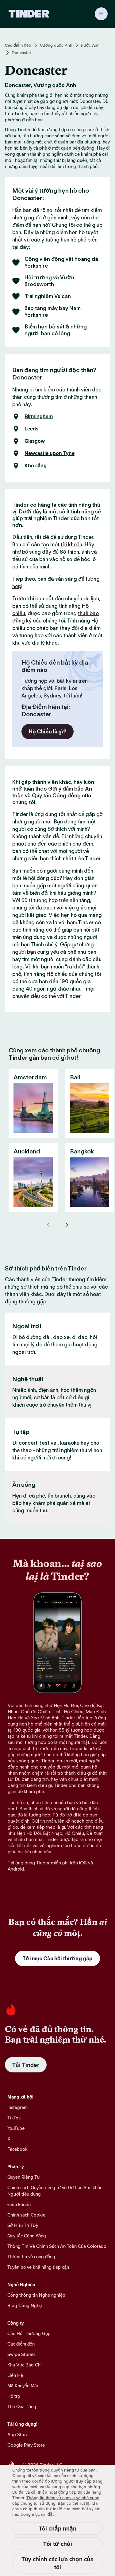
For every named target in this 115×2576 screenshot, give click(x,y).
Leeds (31, 429)
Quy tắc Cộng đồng (56, 795)
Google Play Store (26, 2445)
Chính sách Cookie (26, 2215)
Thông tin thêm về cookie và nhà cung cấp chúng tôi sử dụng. (56, 2500)
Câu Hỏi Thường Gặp (29, 2333)
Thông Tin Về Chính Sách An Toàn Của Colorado (57, 2246)
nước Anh (90, 45)
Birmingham (39, 417)
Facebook (17, 2149)
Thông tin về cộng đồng (31, 2257)
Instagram (17, 2107)
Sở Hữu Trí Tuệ (23, 2225)
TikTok (14, 2118)
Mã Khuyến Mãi (23, 2386)
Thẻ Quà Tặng (22, 2407)
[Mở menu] (101, 14)
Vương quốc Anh (56, 45)
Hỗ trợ (14, 2396)
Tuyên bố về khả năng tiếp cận (38, 2267)
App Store (18, 2435)
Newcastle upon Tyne (50, 454)
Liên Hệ (15, 2375)
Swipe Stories (21, 2354)
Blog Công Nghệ (25, 2305)
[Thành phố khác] (67, 1225)
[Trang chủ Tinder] (29, 14)
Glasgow (35, 441)
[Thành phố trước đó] (48, 1225)
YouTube (16, 2128)
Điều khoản (19, 2204)
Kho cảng (36, 466)
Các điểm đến (18, 45)
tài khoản (71, 544)
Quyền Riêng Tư (24, 2177)
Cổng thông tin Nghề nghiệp (36, 2295)
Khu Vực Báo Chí (25, 2365)
